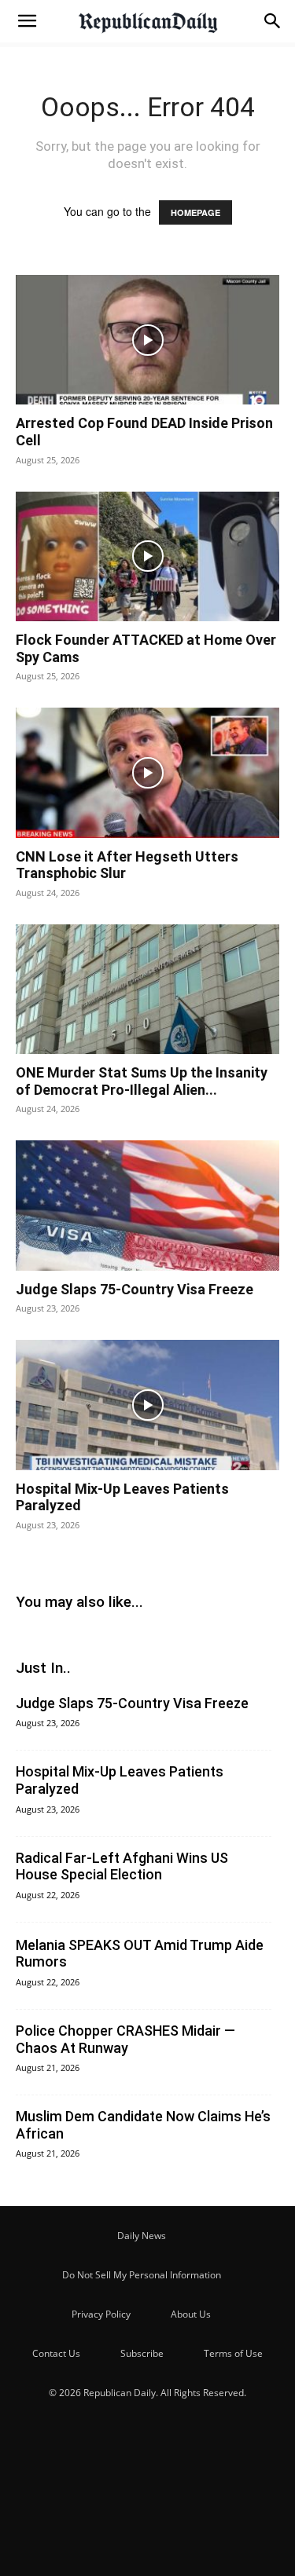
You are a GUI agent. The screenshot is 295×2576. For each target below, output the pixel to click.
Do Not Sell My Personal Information (142, 2275)
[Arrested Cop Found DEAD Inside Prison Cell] (147, 340)
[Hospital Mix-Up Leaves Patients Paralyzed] (147, 1405)
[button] (27, 21)
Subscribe (142, 2353)
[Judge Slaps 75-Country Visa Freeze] (147, 1205)
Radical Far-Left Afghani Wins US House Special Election (122, 1866)
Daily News (142, 2236)
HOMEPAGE (195, 212)
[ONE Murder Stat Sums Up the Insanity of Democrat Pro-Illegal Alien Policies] (147, 989)
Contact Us (56, 2353)
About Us (191, 2314)
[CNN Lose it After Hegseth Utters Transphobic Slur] (147, 772)
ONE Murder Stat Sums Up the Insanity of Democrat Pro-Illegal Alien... (142, 1081)
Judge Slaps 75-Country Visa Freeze (135, 1289)
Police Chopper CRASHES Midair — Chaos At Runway (125, 2039)
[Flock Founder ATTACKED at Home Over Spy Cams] (147, 556)
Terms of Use (233, 2353)
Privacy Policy (101, 2314)
